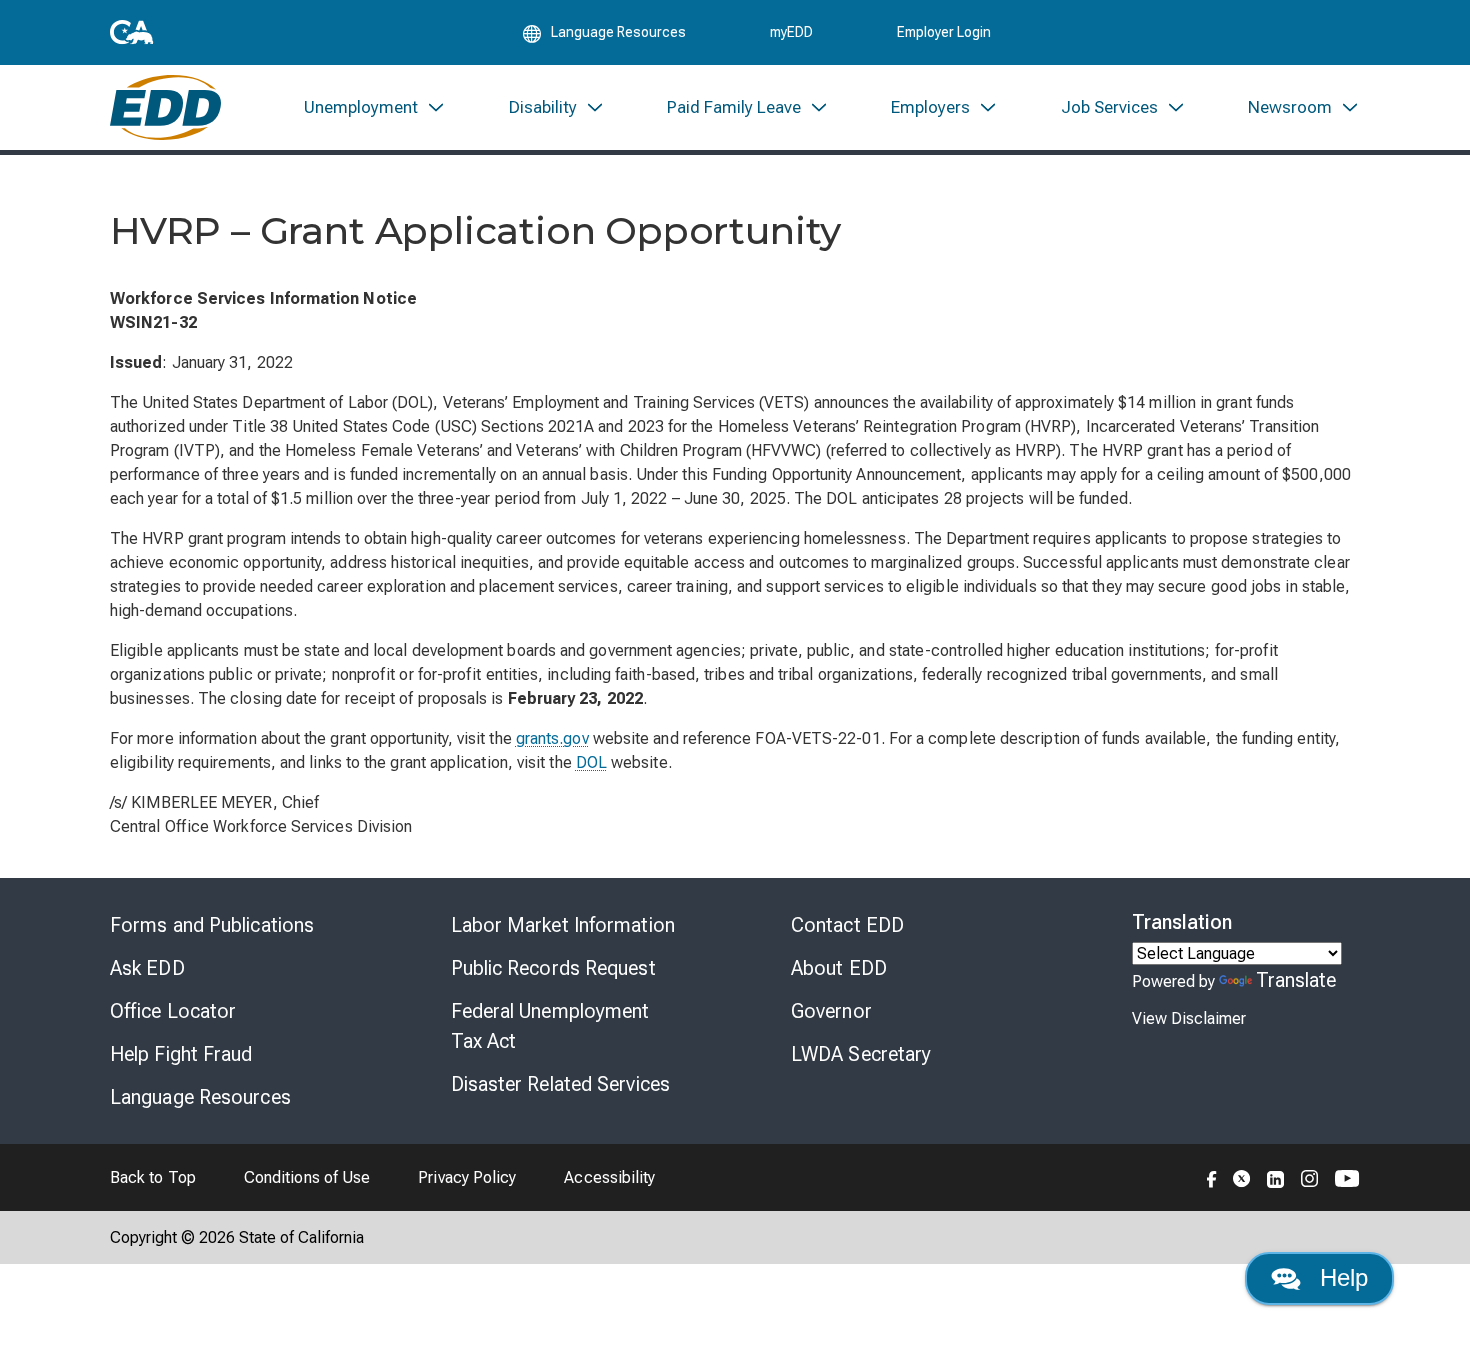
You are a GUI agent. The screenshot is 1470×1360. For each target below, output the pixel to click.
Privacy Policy (467, 1177)
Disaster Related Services (561, 1084)
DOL (591, 762)
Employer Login (944, 32)
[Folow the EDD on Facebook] (1212, 1177)
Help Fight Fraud (181, 1054)
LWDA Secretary (861, 1054)
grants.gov (552, 738)
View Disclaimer (1189, 1018)
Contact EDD (847, 925)
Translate (1296, 980)
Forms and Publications (212, 925)
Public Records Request (553, 968)
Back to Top (153, 1177)
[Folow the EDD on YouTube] (1347, 1177)
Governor (831, 1011)
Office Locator (173, 1011)
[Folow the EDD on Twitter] (1242, 1177)
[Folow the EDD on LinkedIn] (1276, 1177)
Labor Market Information (563, 925)
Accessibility (609, 1177)
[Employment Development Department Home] (165, 107)
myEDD (791, 32)
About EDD (839, 968)
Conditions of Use (307, 1177)
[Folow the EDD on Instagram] (1310, 1177)
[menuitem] (375, 107)
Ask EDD (147, 968)
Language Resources (200, 1097)
